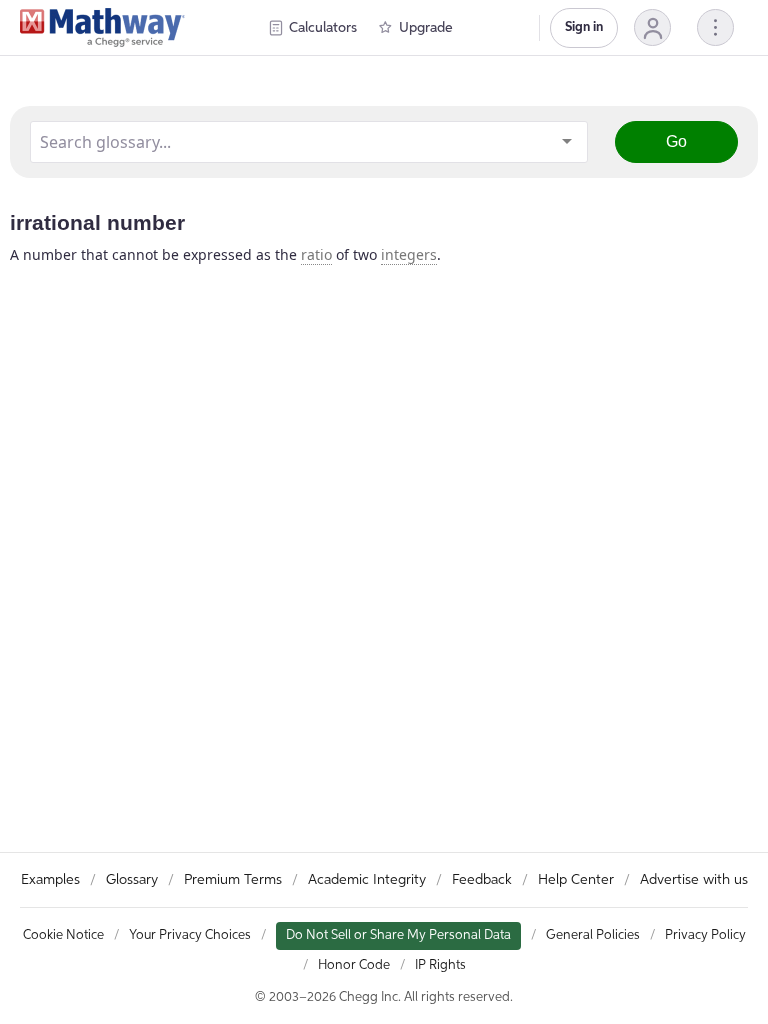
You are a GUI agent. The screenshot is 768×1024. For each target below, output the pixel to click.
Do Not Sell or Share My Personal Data (398, 935)
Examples (50, 880)
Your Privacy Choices (190, 935)
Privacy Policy (705, 935)
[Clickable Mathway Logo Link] (102, 28)
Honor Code (354, 965)
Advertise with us (694, 880)
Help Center (576, 880)
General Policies (593, 935)
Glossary (132, 880)
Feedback (482, 880)
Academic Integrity (367, 880)
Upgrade (426, 28)
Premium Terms (233, 880)
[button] (652, 27)
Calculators (323, 28)
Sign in (584, 27)
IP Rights (440, 965)
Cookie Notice (63, 935)
